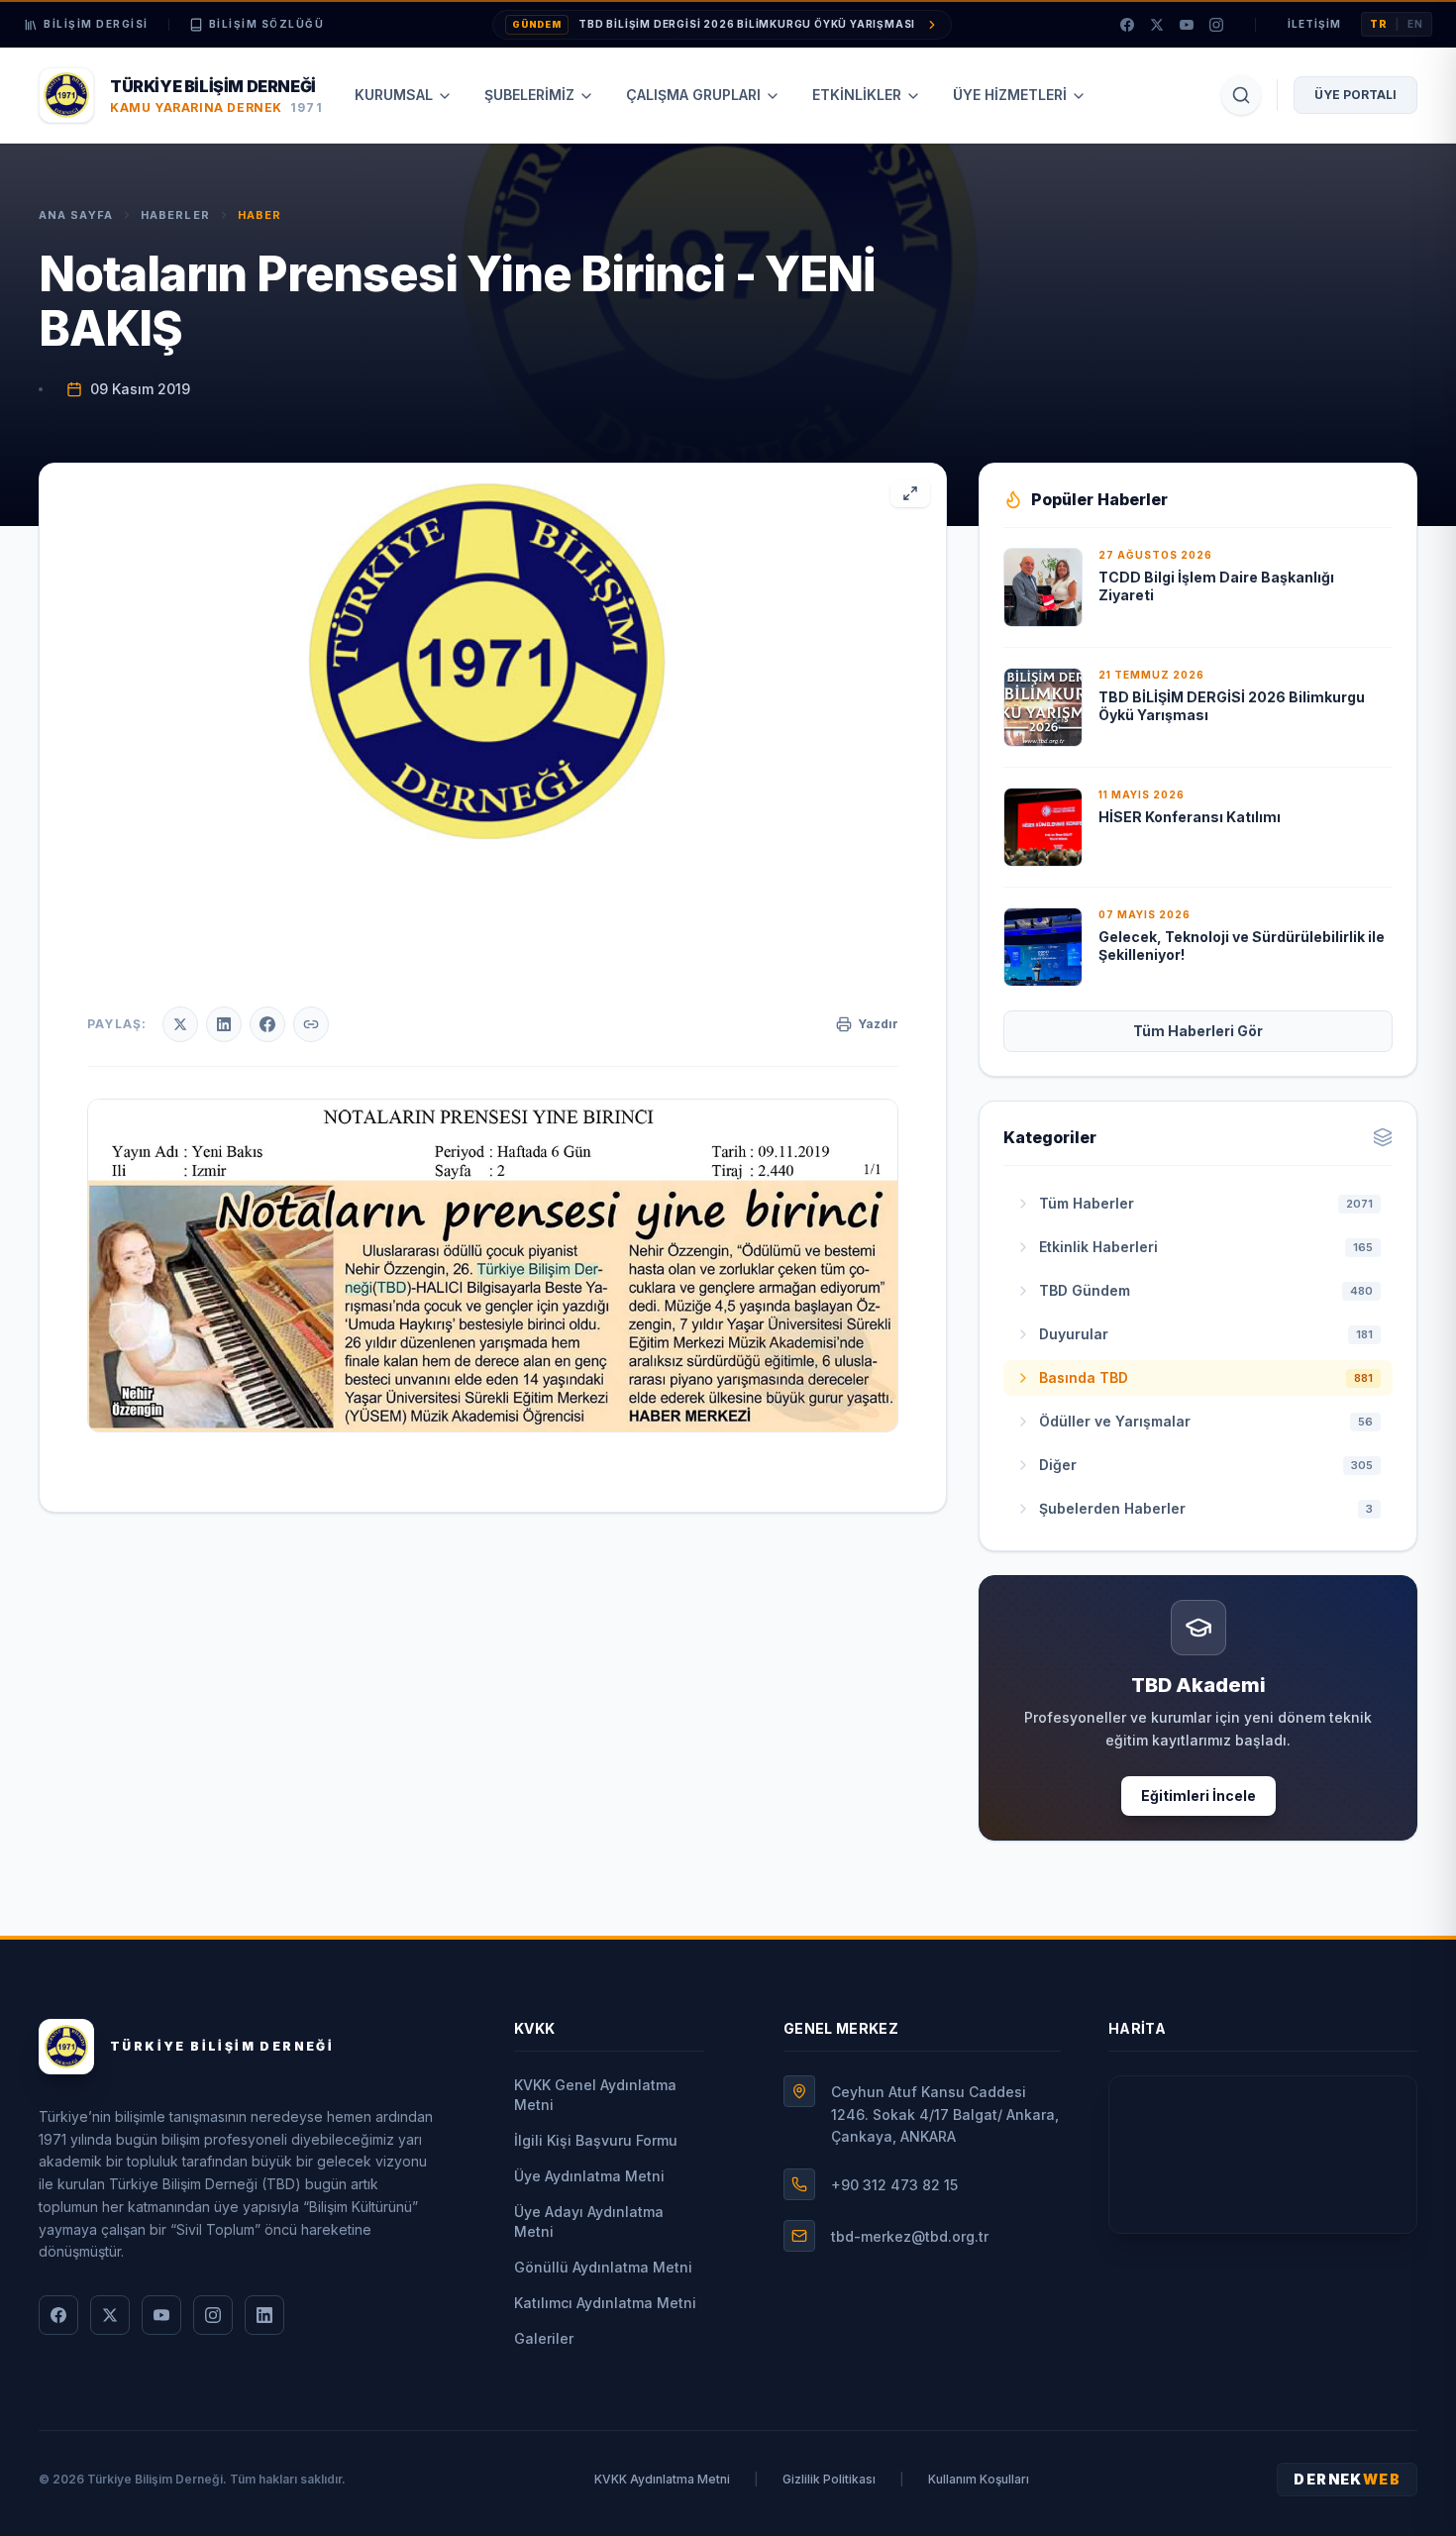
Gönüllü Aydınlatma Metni (603, 2267)
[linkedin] (264, 2315)
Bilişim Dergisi (96, 24)
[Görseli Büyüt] (910, 493)
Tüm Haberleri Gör (1198, 1031)
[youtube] (1187, 25)
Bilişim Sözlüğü (267, 24)
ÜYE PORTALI (1355, 95)
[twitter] (1157, 25)
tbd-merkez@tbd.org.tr (910, 2236)
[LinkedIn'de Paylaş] (224, 1024)
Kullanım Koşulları (979, 2479)
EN (1415, 24)
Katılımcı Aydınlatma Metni (605, 2303)
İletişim (1314, 24)
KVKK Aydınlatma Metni (662, 2479)
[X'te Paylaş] (180, 1024)
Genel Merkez (841, 2028)
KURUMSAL (394, 95)
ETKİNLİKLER (857, 95)
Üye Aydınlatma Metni (589, 2176)
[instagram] (1216, 25)
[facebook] (1127, 25)
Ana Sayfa (76, 215)
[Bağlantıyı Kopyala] (311, 1024)
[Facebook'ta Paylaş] (267, 1024)
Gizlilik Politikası (829, 2479)
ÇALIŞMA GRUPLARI (693, 95)
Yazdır (878, 1024)
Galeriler (544, 2338)
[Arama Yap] (1241, 95)
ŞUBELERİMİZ (529, 95)
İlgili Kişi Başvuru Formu (596, 2140)
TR (1379, 24)
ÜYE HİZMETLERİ (1010, 95)
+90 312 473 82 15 (894, 2185)
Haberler (175, 215)
